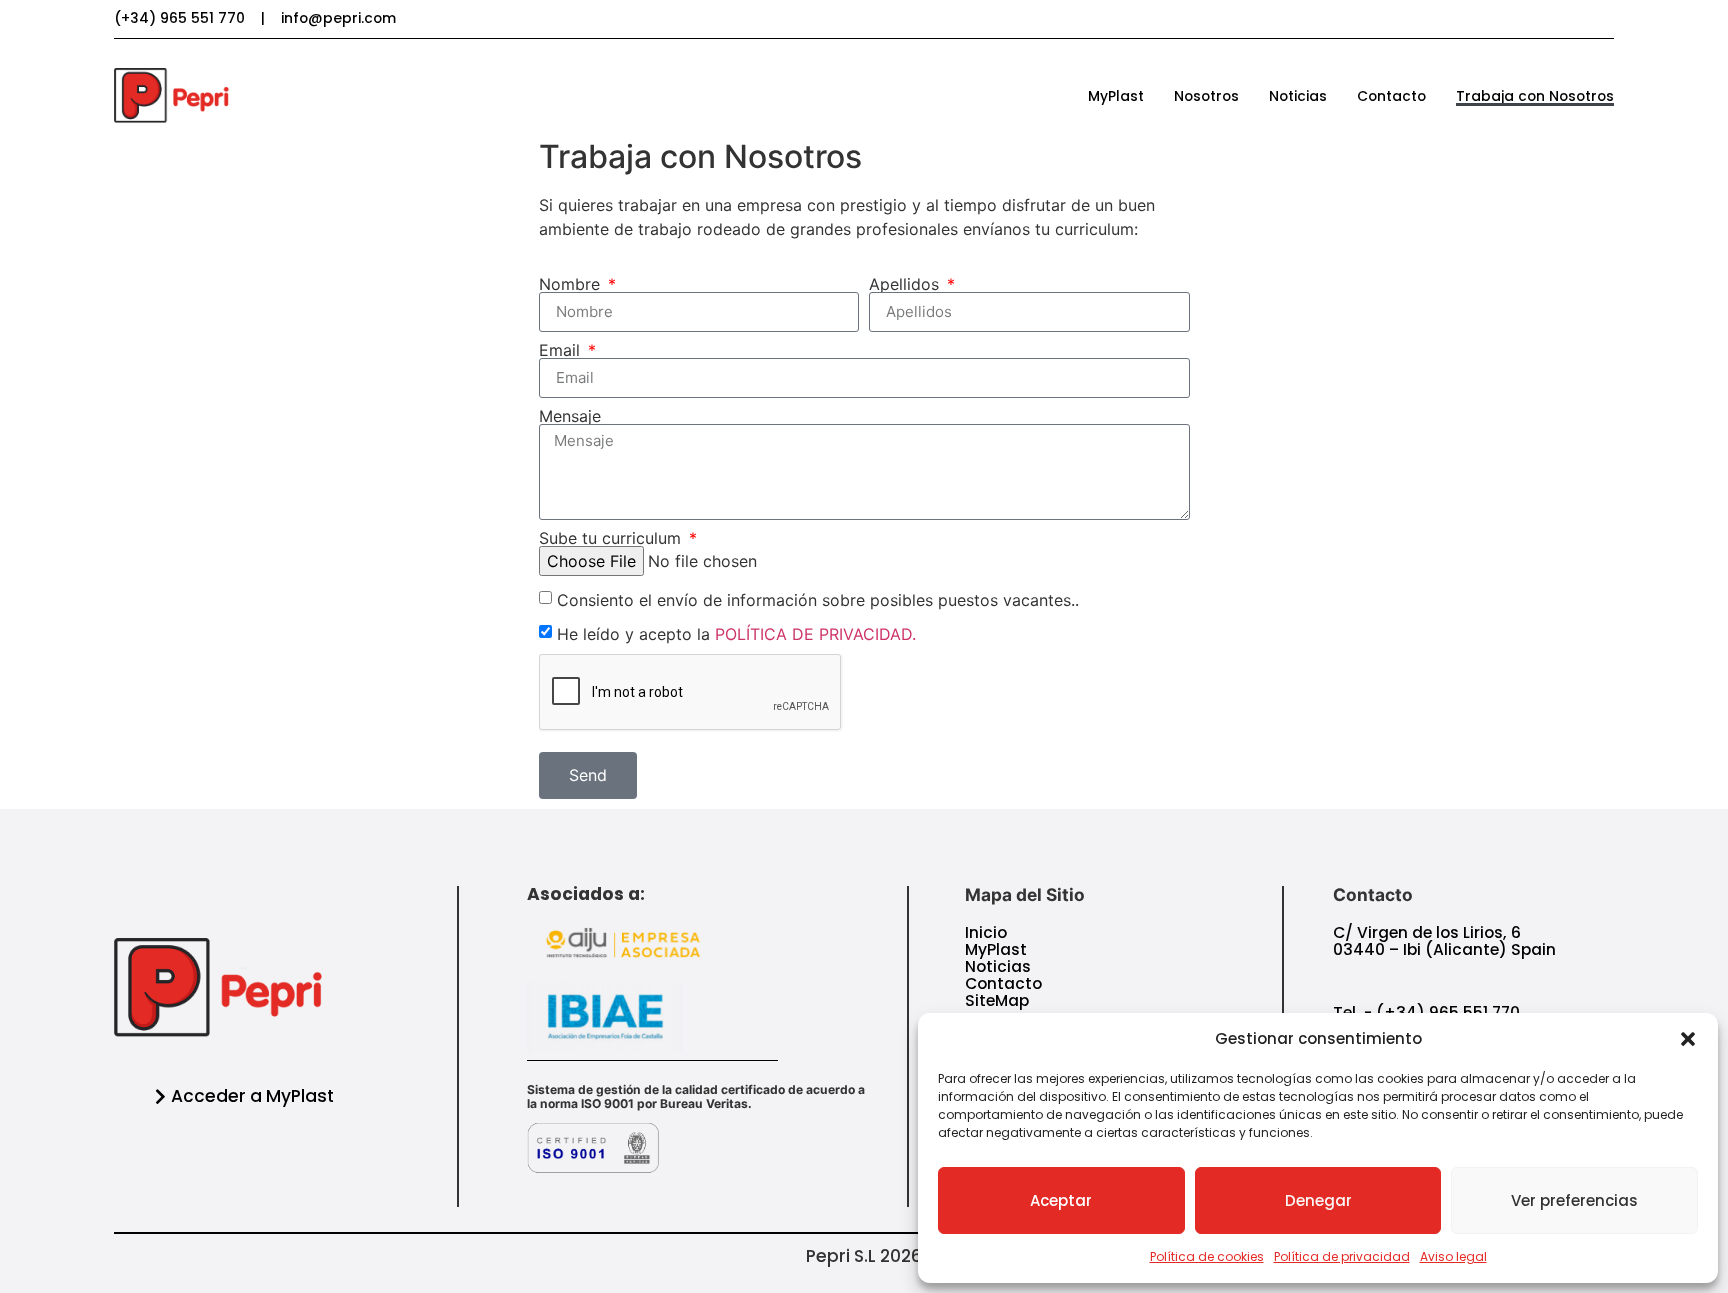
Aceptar (1061, 1200)
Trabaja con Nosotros (1535, 96)
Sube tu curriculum (612, 538)
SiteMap (997, 1000)
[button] (1688, 1039)
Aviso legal (1453, 1256)
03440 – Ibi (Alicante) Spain (1444, 949)
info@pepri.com (338, 18)
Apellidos (906, 284)
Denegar (1318, 1200)
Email (562, 350)
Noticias (1298, 96)
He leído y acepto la (736, 633)
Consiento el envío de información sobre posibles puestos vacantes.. (818, 599)
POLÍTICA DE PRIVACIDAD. (815, 633)
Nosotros (1206, 96)
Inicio (986, 932)
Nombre (572, 284)
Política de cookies (1207, 1256)
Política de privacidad (1342, 1256)
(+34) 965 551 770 (179, 18)
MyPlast (1116, 96)
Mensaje (570, 416)
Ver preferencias (1574, 1200)
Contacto (1391, 96)
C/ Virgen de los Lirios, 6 (1427, 932)
